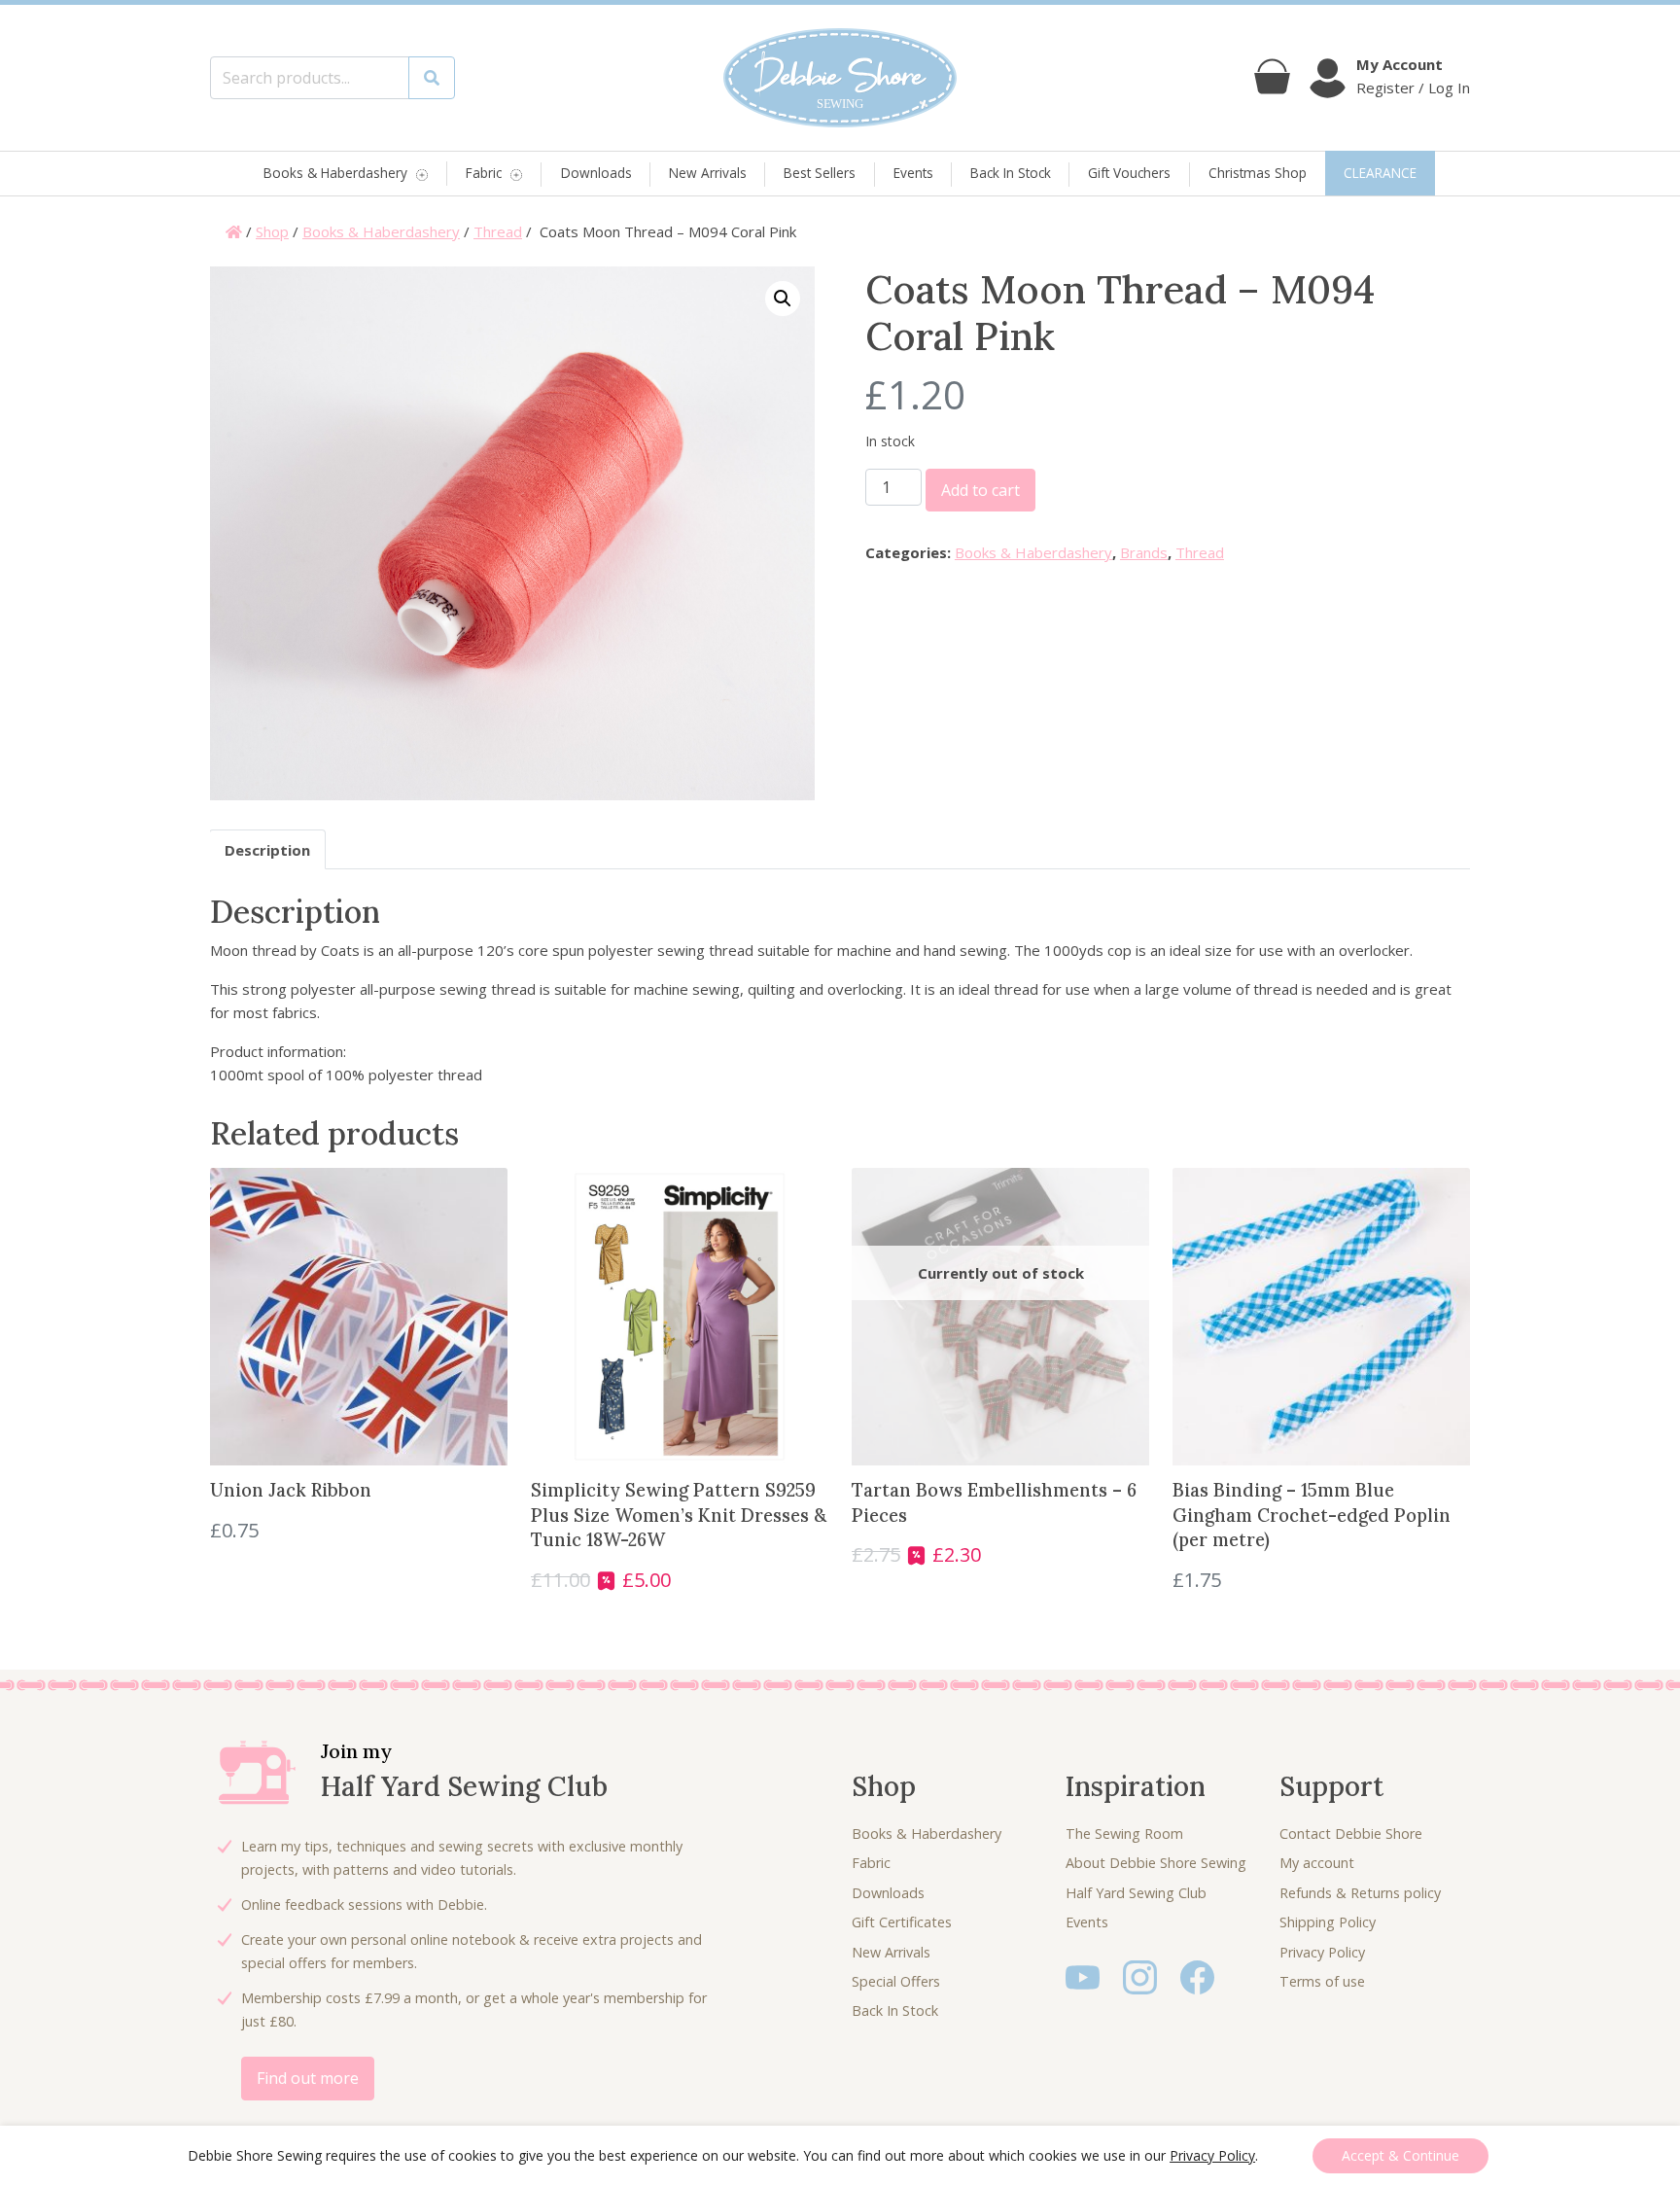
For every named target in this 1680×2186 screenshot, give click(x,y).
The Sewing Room (1124, 1833)
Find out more (308, 2078)
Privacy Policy (1322, 1952)
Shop (272, 231)
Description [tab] (267, 850)
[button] (783, 299)
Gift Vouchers (1129, 173)
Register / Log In (1413, 88)
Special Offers (896, 1981)
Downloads (596, 173)
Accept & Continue (1400, 2155)
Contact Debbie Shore (1351, 1833)
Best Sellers (820, 173)
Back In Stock (1011, 173)
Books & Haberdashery (335, 174)
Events (913, 173)
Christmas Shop (1258, 173)
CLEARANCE (1380, 173)
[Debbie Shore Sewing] (840, 78)
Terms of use (1322, 1981)
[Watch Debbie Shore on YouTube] (1083, 1976)
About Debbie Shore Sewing (1156, 1863)
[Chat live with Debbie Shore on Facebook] (1197, 1976)
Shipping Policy (1328, 1922)
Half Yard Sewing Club (1136, 1893)
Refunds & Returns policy (1360, 1893)
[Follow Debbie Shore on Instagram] (1140, 1976)
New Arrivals (708, 173)
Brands (1144, 552)
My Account (1400, 64)
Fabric (484, 174)
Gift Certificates (902, 1922)
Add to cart (980, 490)
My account (1317, 1863)
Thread (498, 231)
